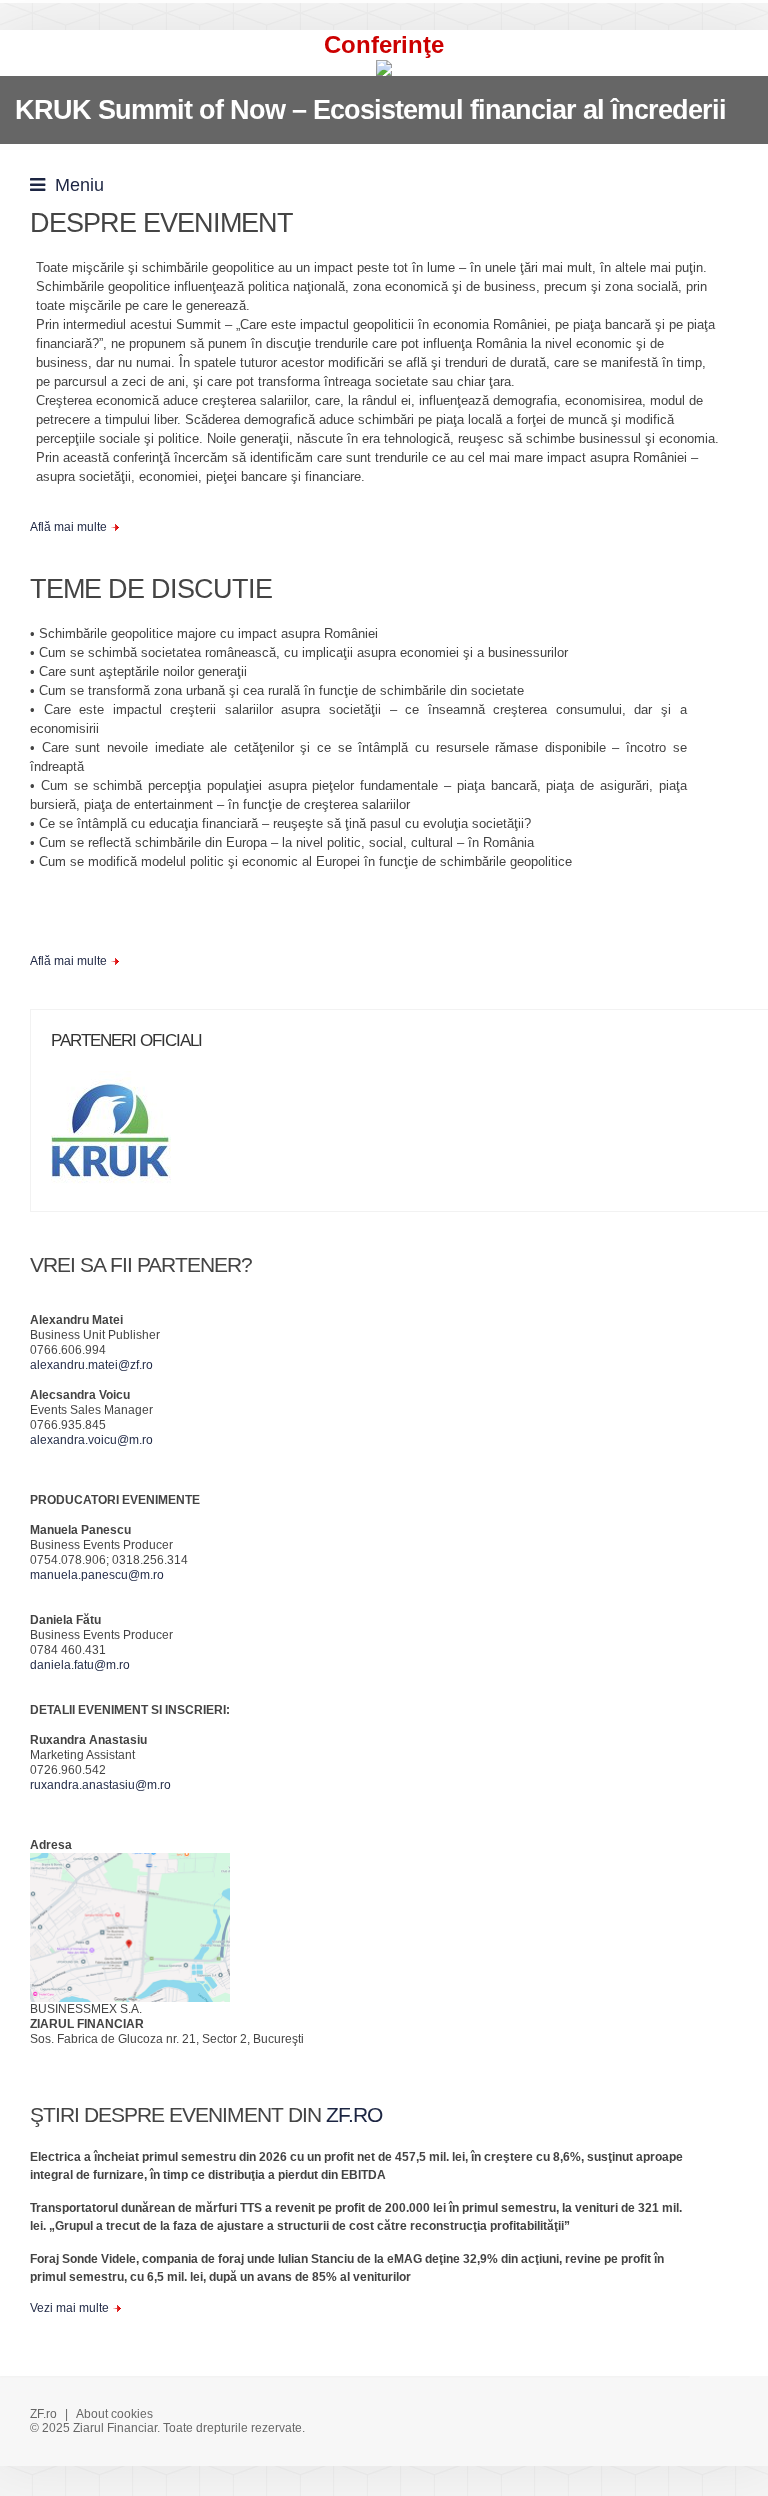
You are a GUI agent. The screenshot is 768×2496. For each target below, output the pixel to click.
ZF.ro (43, 2414)
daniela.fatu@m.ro (80, 1665)
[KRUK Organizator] (121, 1138)
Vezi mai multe (69, 2308)
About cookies (114, 2414)
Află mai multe (68, 527)
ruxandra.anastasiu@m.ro (100, 1785)
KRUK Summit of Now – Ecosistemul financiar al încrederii (370, 110)
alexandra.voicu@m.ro (91, 1440)
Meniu (74, 185)
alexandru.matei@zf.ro (91, 1365)
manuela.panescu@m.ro (97, 1575)
